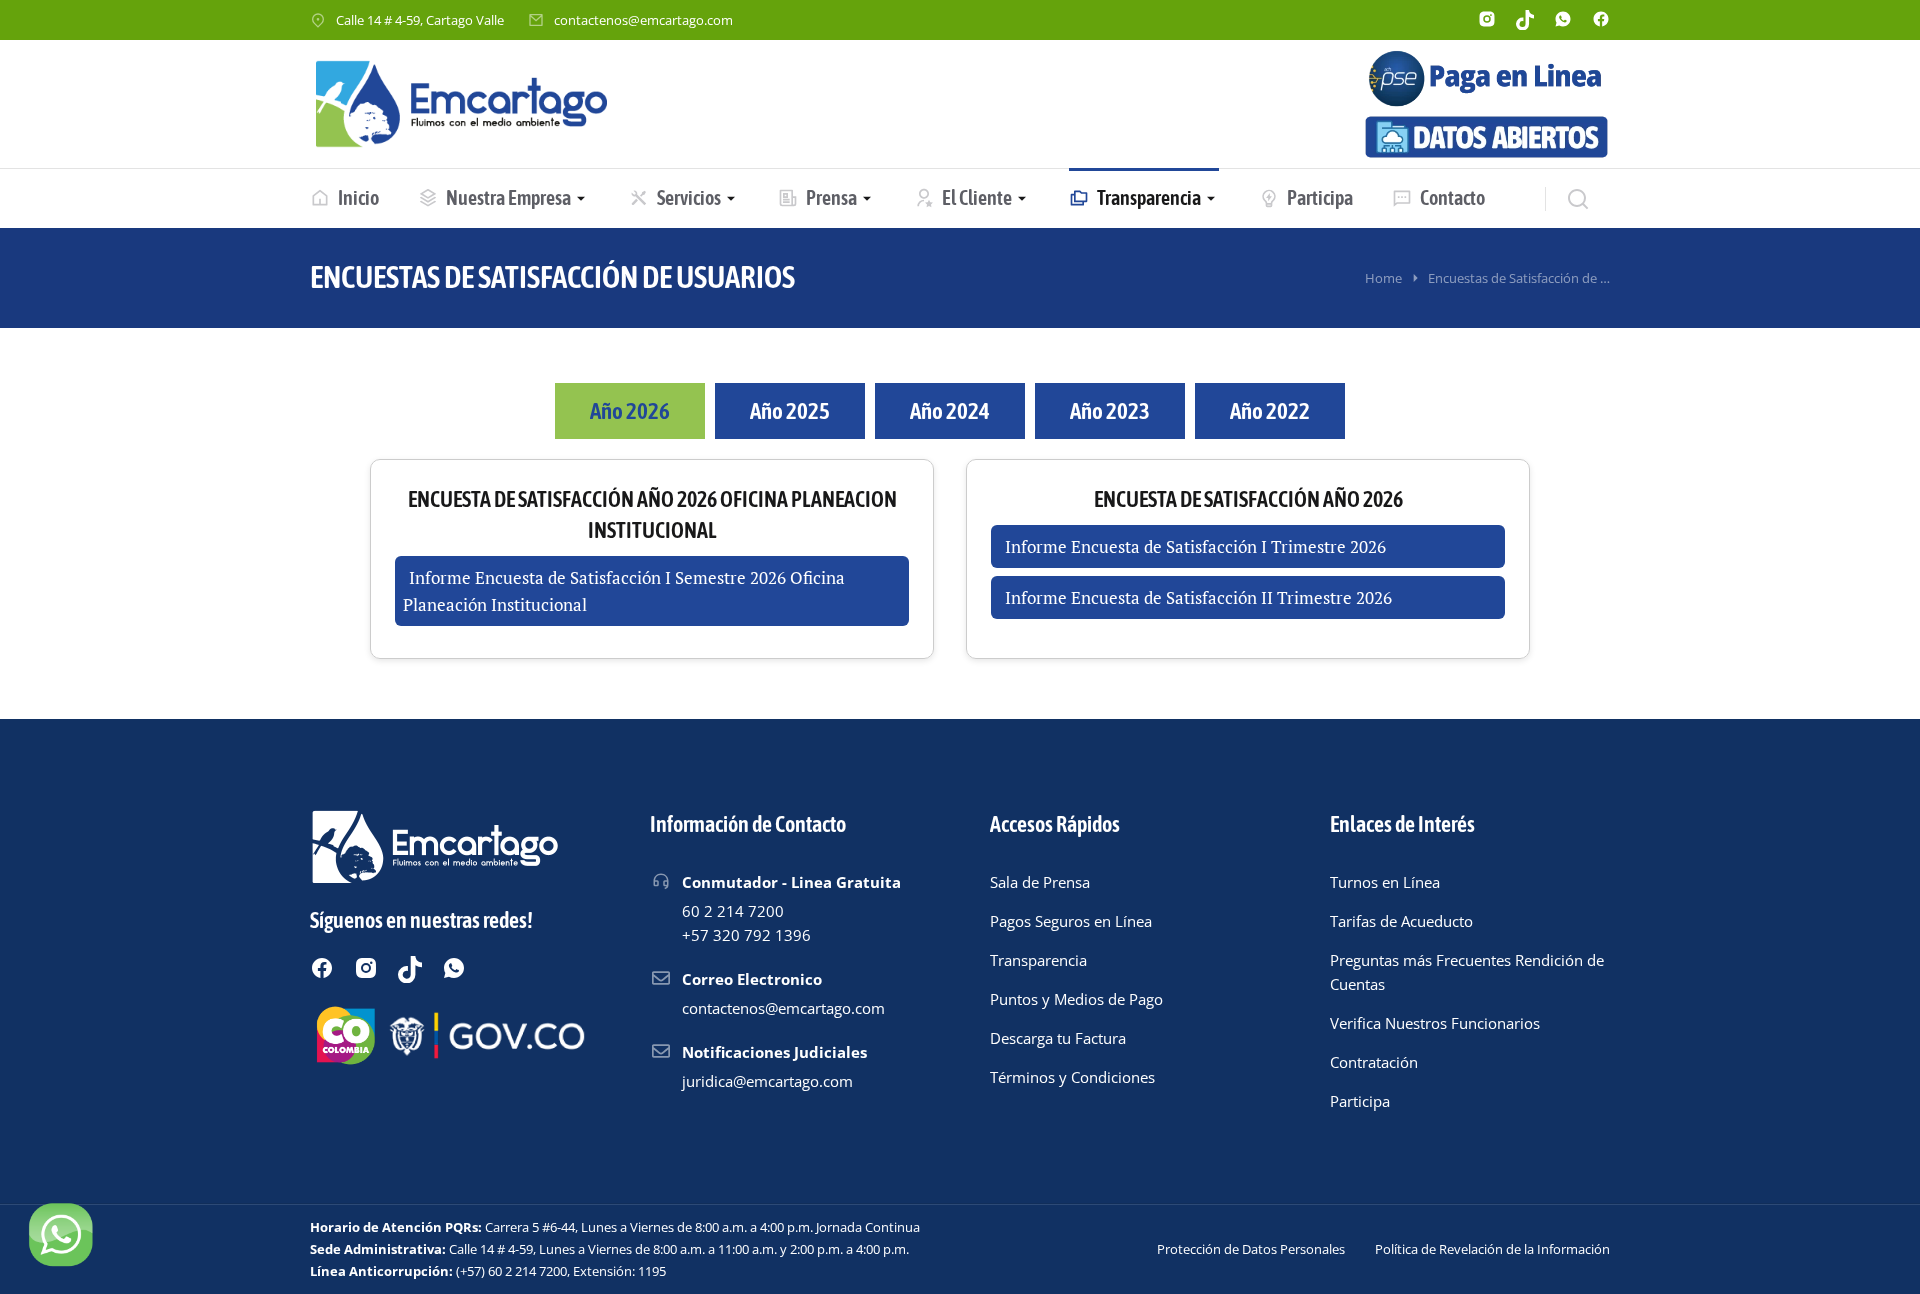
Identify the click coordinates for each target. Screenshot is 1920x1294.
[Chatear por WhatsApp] (60, 1234)
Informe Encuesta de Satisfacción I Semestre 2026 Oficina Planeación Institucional (624, 591)
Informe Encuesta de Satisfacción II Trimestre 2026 (1198, 597)
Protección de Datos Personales (1251, 1249)
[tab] (630, 411)
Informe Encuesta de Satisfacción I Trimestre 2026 (1195, 546)
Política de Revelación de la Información (1492, 1249)
